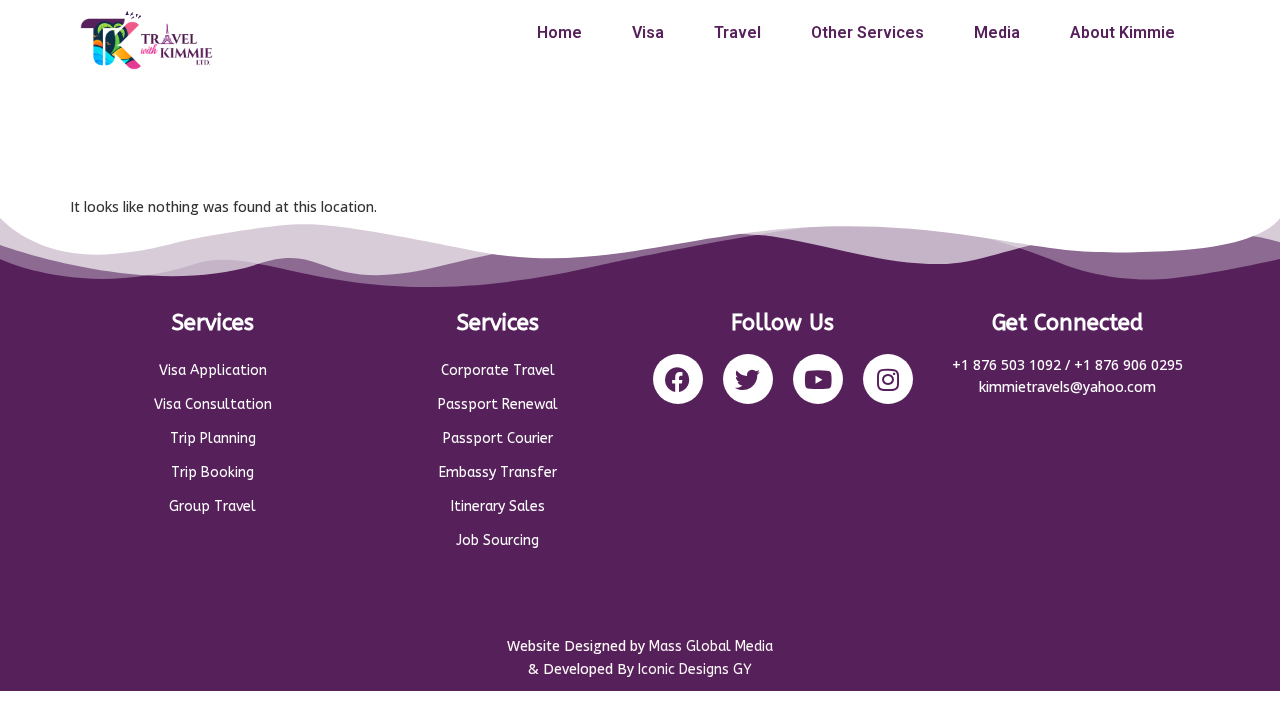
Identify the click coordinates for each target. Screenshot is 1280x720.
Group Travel (212, 506)
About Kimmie (1122, 32)
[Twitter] (748, 379)
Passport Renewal (498, 404)
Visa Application (213, 370)
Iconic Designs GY (695, 669)
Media (997, 32)
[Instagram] (888, 379)
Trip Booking (212, 472)
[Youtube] (818, 379)
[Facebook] (678, 379)
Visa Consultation (213, 404)
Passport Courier (498, 438)
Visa (648, 32)
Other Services (867, 32)
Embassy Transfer (498, 472)
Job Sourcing (497, 540)
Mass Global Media (711, 646)
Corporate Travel (498, 370)
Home (559, 32)
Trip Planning (213, 438)
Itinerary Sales (498, 506)
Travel (737, 32)
